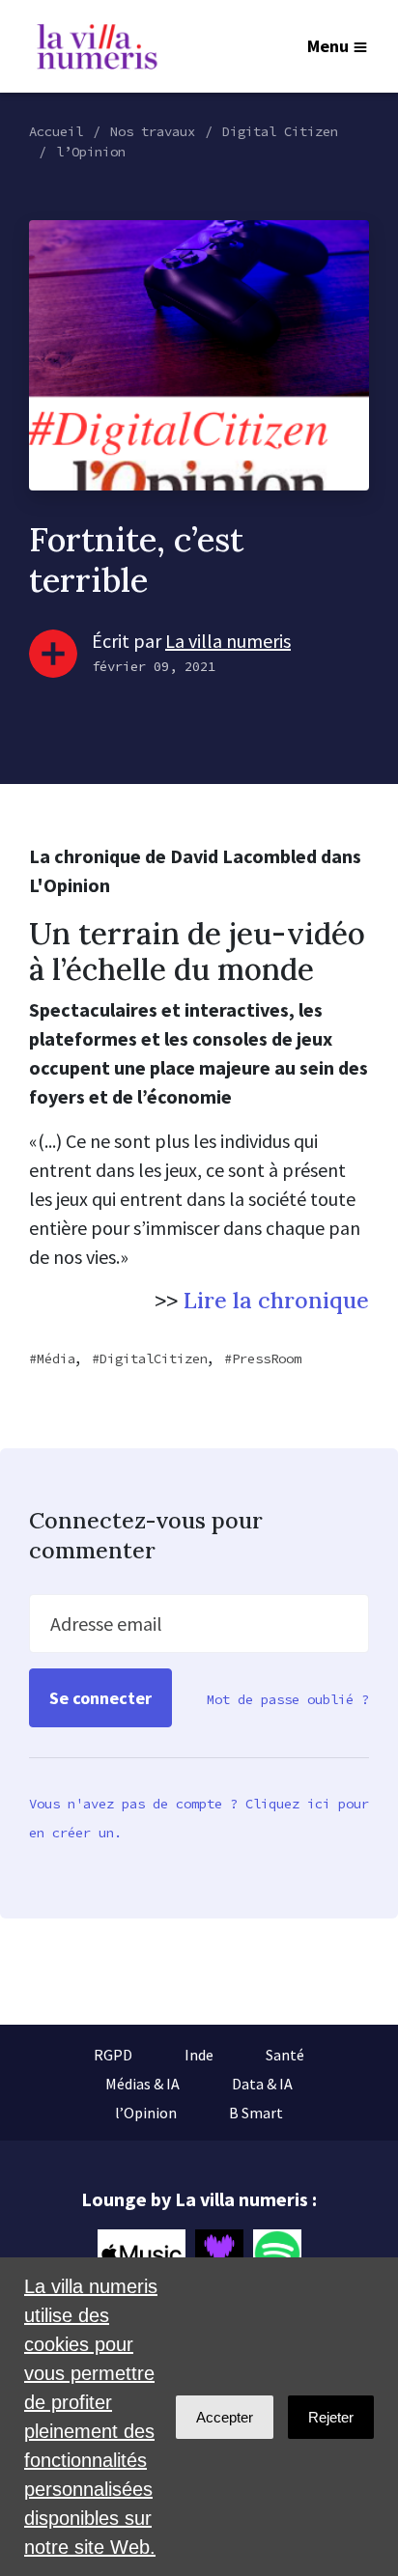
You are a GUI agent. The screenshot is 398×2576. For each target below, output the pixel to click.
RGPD (113, 2055)
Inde (199, 2055)
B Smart (256, 2113)
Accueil (56, 131)
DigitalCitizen (154, 1358)
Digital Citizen (280, 131)
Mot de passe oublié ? (288, 1699)
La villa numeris (228, 641)
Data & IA (262, 2084)
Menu (328, 46)
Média (56, 1358)
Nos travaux (153, 131)
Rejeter (331, 2417)
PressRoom (267, 1358)
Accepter (225, 2417)
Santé (285, 2055)
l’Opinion (91, 152)
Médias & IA (142, 2084)
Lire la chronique (276, 1300)
